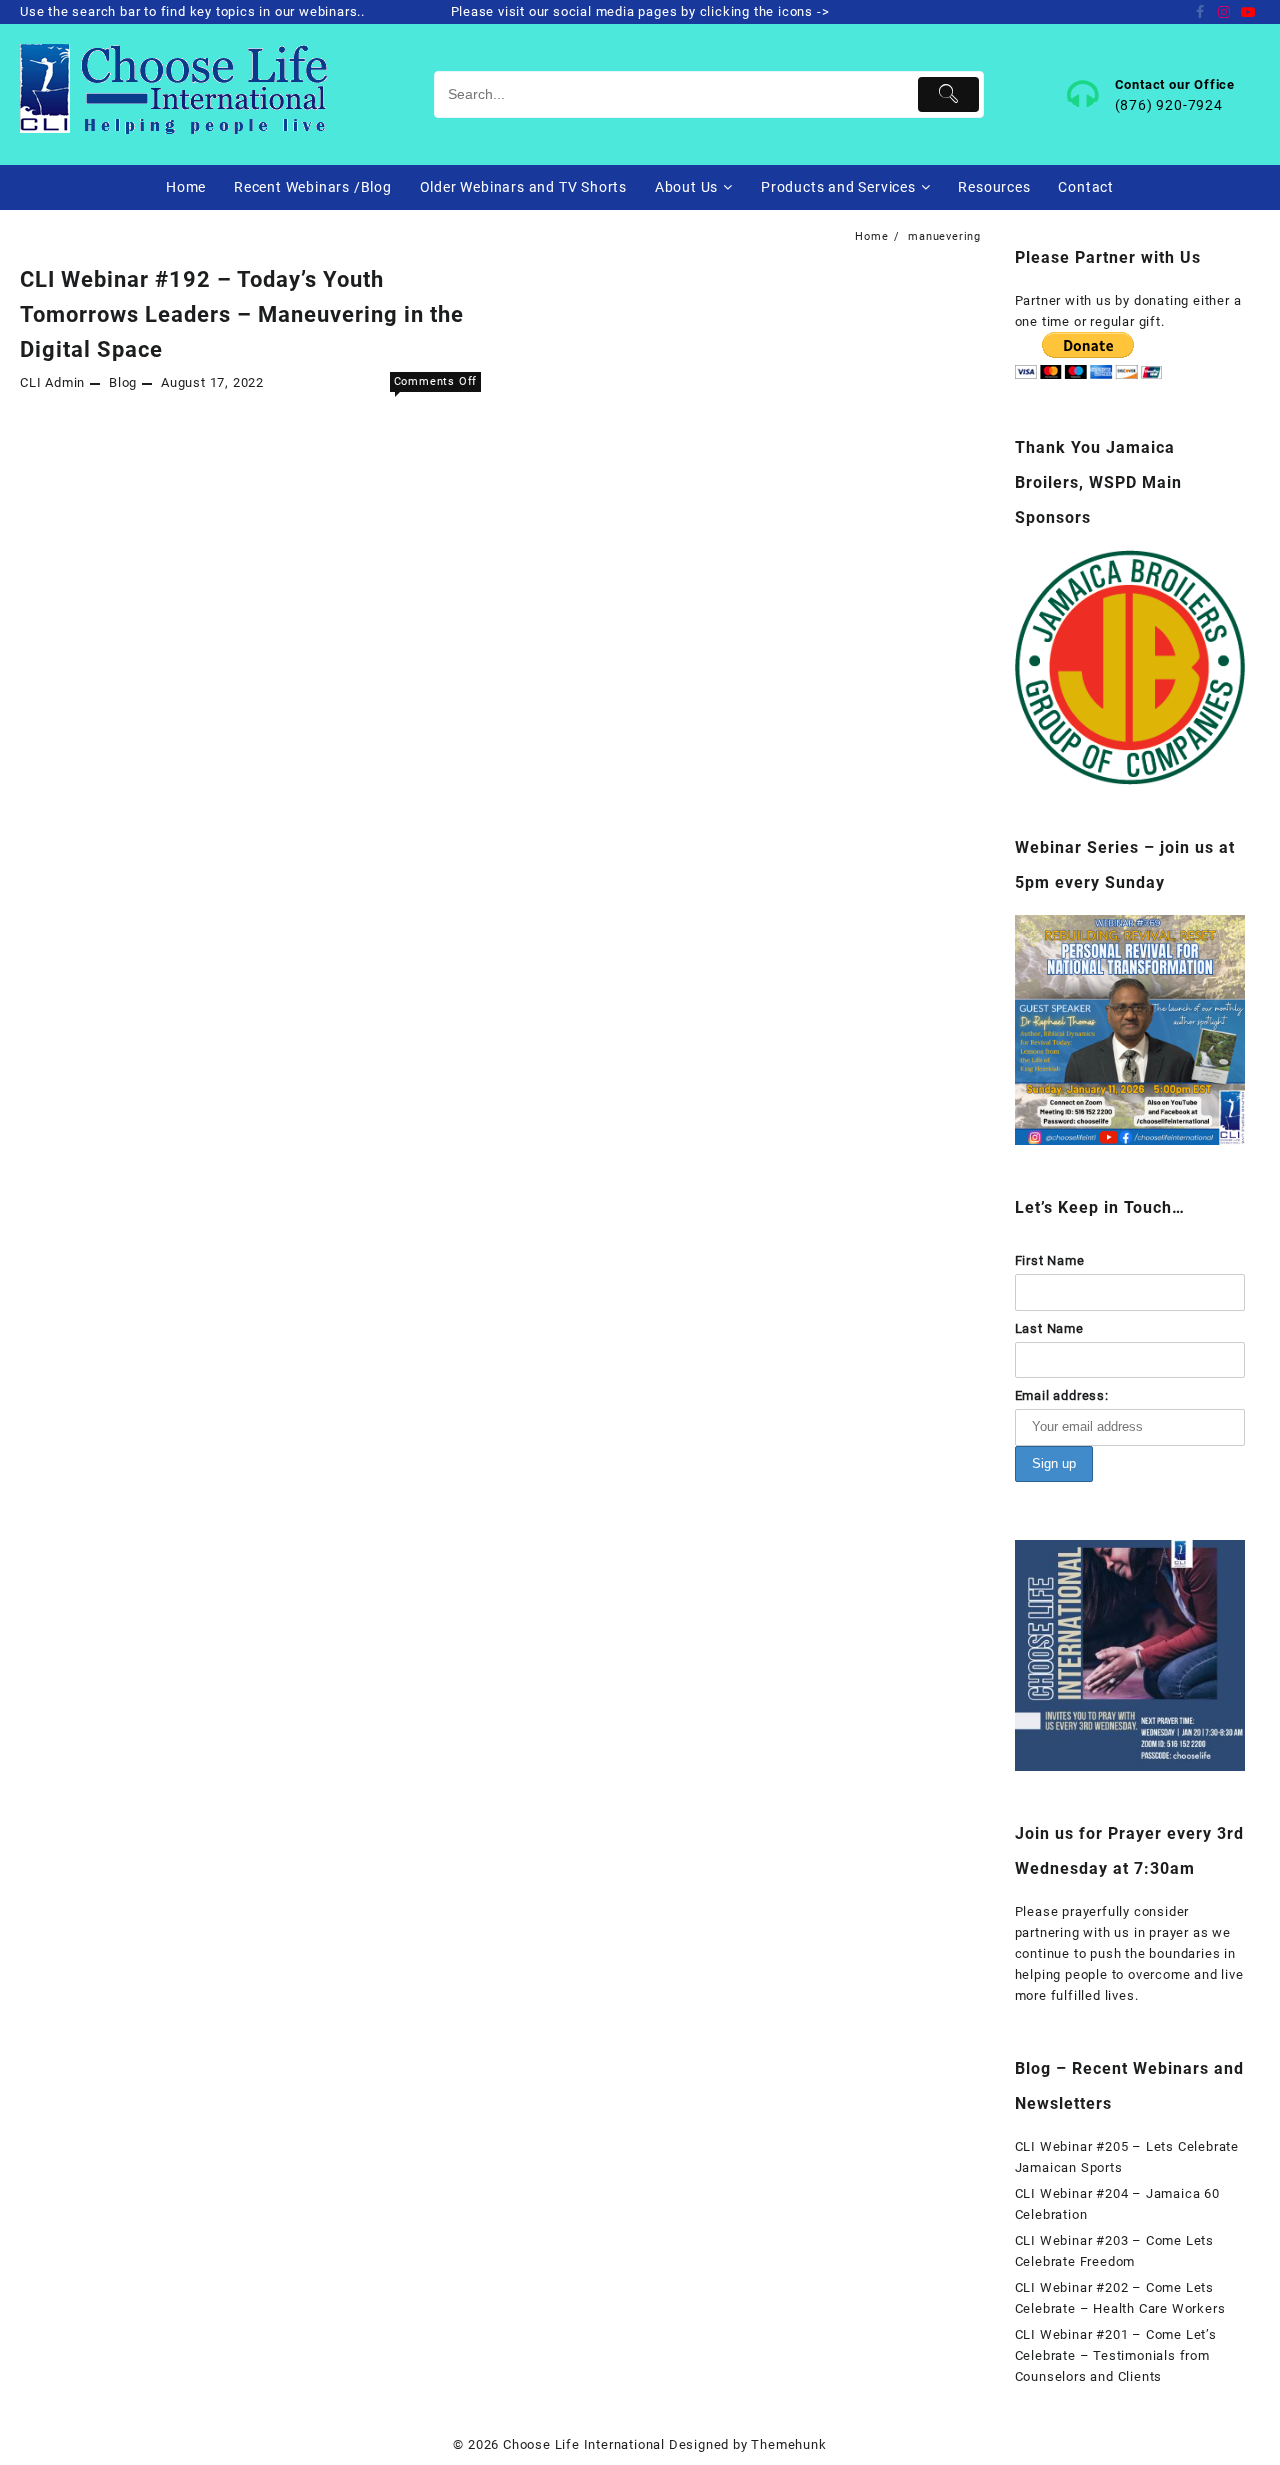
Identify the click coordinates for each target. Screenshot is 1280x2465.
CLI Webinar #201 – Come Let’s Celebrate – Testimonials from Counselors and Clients (1116, 2355)
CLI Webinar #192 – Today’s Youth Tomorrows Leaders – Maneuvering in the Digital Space (242, 314)
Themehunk (788, 2444)
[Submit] (948, 94)
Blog (123, 382)
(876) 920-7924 (1169, 105)
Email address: (1062, 1395)
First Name (1050, 1260)
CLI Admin (52, 382)
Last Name (1049, 1328)
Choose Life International (584, 2444)
